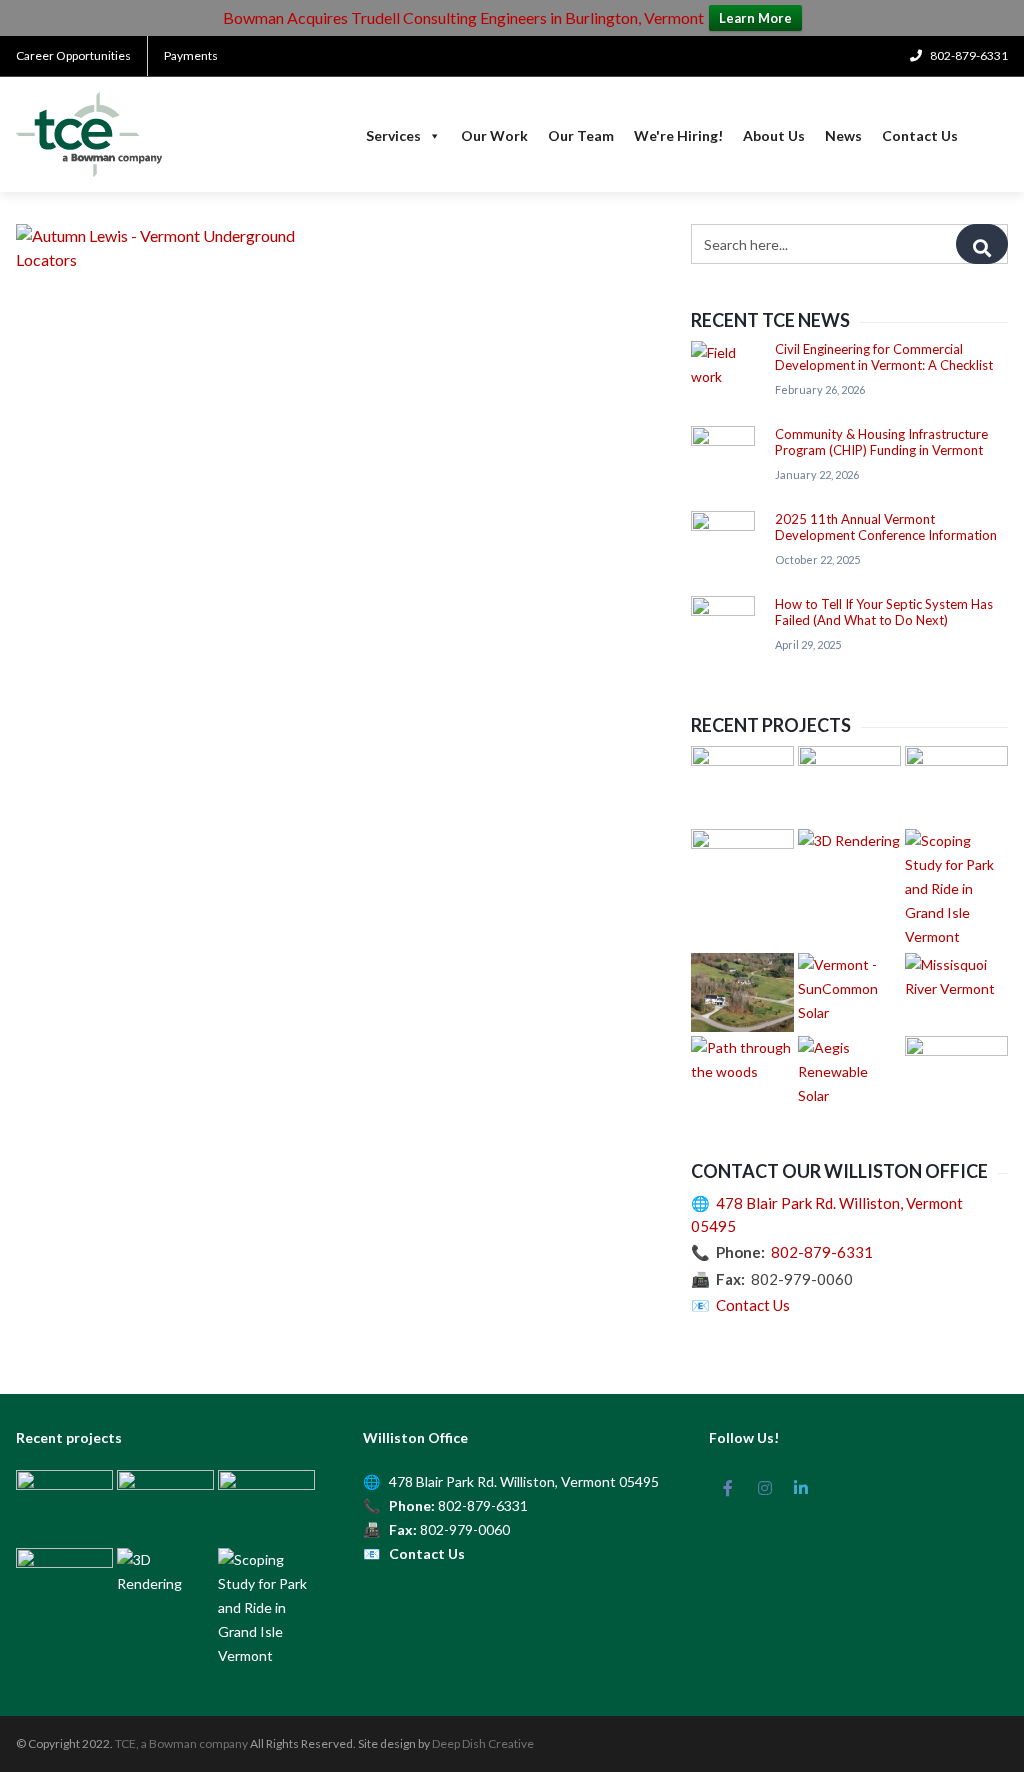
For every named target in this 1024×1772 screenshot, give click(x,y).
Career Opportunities (73, 55)
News (843, 136)
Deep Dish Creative (483, 1743)
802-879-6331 (822, 1252)
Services (393, 136)
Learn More (755, 18)
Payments (191, 55)
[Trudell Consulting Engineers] (89, 134)
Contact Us (920, 136)
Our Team (581, 136)
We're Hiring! (678, 136)
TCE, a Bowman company (181, 1743)
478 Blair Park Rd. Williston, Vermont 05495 (524, 1481)
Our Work (494, 136)
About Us (774, 136)
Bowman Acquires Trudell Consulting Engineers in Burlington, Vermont (463, 17)
